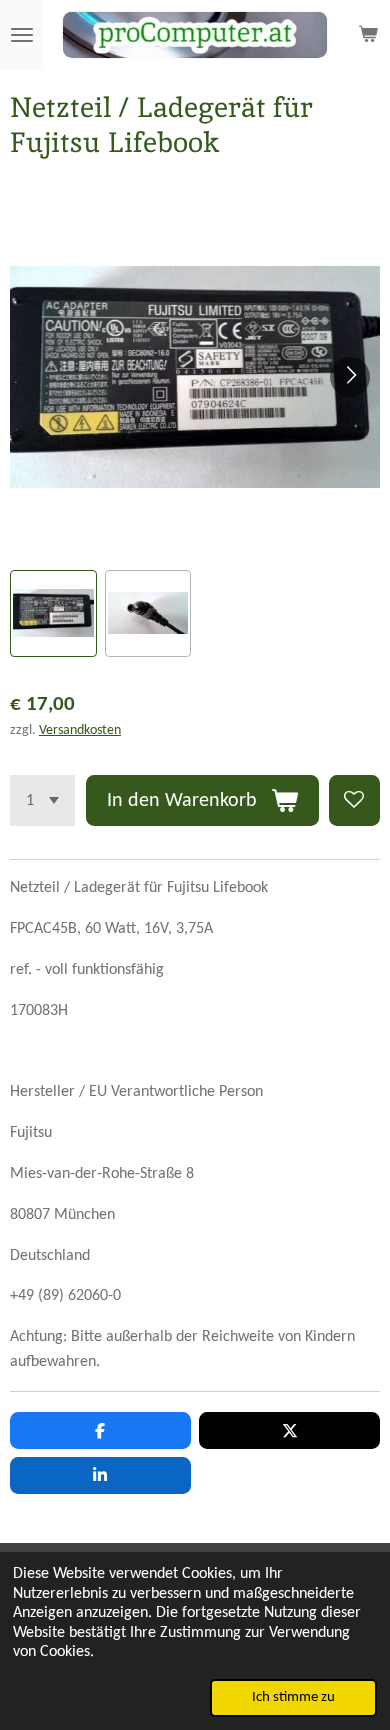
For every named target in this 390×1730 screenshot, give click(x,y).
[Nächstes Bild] (350, 377)
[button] (53, 613)
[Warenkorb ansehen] (368, 35)
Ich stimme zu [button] (293, 1697)
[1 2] (42, 800)
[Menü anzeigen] (22, 35)
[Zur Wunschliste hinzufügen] (354, 800)
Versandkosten (80, 730)
